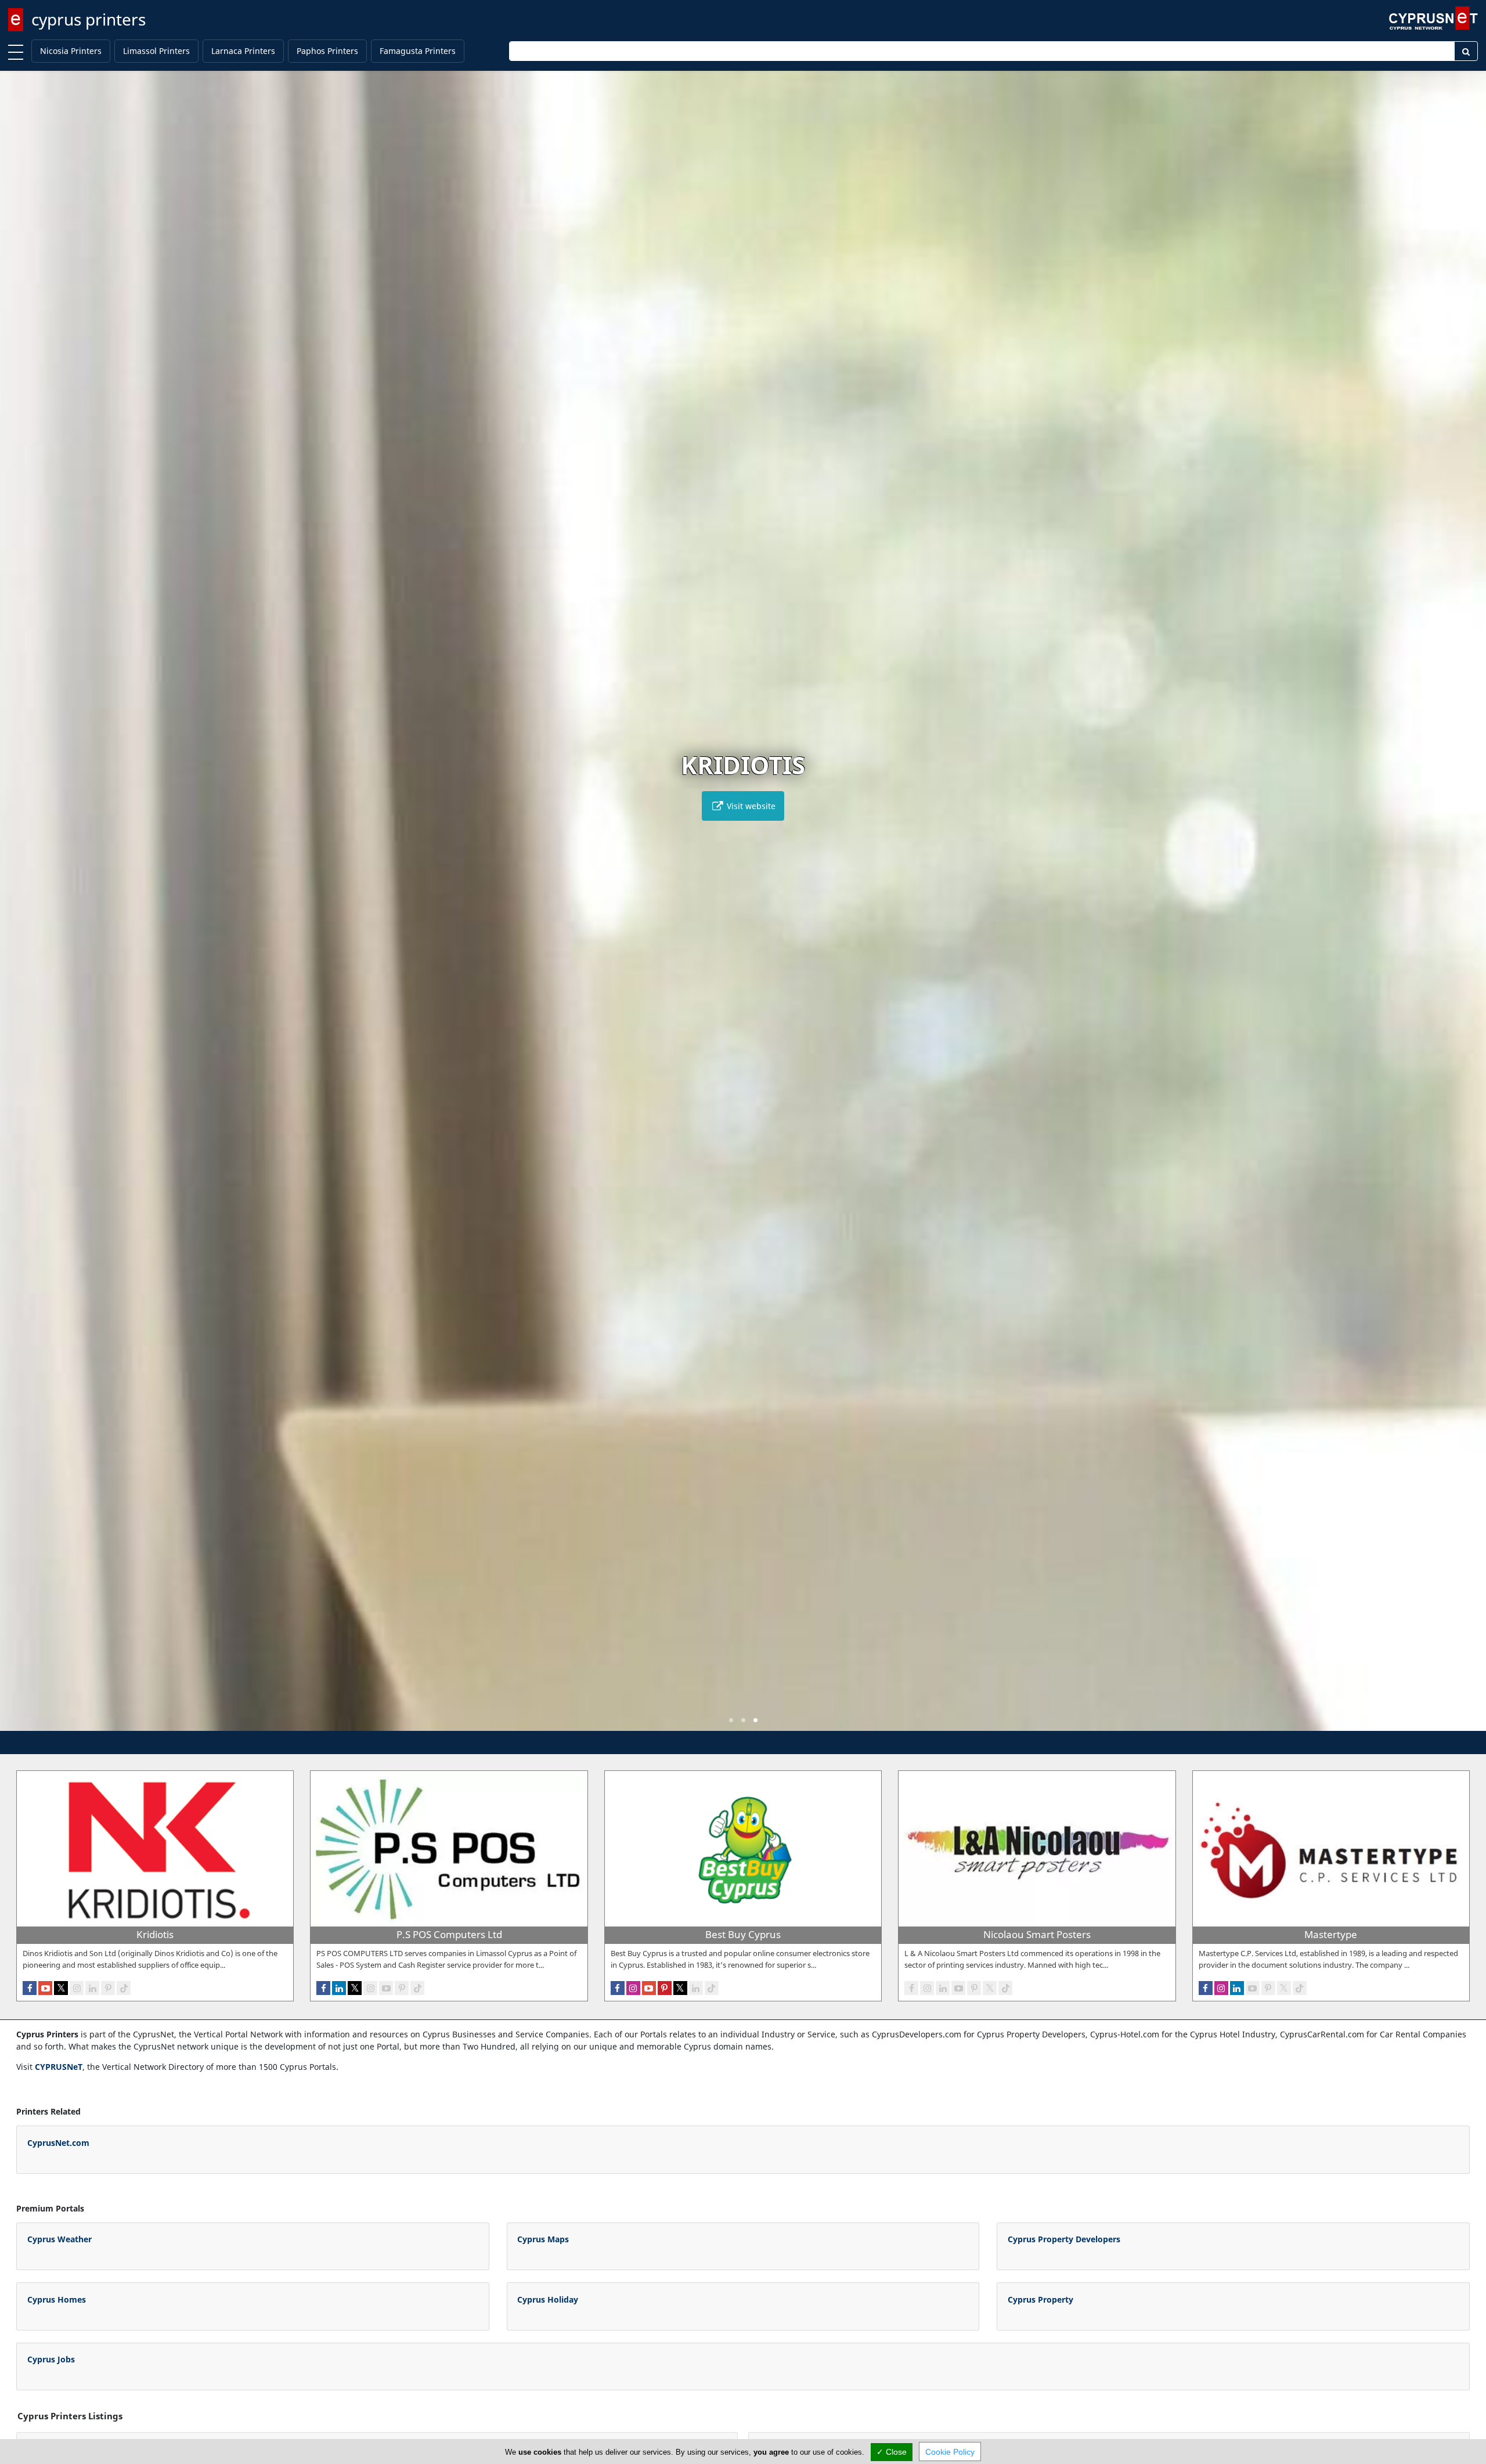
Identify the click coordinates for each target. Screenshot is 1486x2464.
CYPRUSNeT (59, 2067)
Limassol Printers (156, 51)
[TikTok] (124, 1988)
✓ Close (892, 2452)
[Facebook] (30, 1988)
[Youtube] (45, 1988)
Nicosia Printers (71, 51)
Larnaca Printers (243, 51)
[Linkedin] (92, 1988)
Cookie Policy (950, 2452)
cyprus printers (89, 19)
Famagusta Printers (418, 51)
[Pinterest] (108, 1988)
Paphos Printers (327, 51)
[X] (61, 1988)
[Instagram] (77, 1988)
